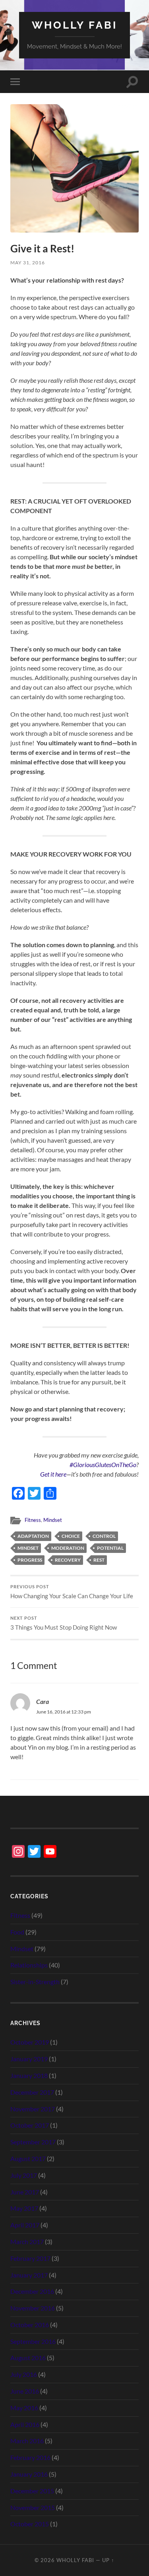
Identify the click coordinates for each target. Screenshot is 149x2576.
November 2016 (33, 2308)
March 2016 (27, 2441)
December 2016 (32, 2291)
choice (71, 1536)
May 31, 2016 (28, 263)
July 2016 (24, 2374)
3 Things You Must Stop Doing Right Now (64, 1623)
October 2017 (30, 2125)
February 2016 (30, 2457)
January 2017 (29, 2275)
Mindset (53, 1520)
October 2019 (30, 2042)
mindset (28, 1548)
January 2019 (29, 2059)
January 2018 (29, 2075)
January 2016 (29, 2474)
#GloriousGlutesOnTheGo (103, 1464)
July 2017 (24, 2175)
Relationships (29, 1965)
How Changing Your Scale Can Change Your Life (72, 1592)
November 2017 (33, 2109)
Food (17, 1932)
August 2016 (28, 2358)
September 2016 (33, 2341)
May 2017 (24, 2208)
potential (110, 1548)
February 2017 (30, 2258)
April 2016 (25, 2424)
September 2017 (33, 2142)
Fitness (33, 1520)
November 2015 (33, 2507)
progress (30, 1560)
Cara (43, 1701)
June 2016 (25, 2391)
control (104, 1536)
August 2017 (28, 2158)
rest (99, 1560)
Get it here (53, 1474)
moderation (68, 1548)
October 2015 (30, 2524)
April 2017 (25, 2225)
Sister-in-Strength (35, 1982)
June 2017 (25, 2192)
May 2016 (24, 2408)
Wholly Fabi (74, 25)
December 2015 (32, 2491)
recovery (68, 1560)
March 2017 (27, 2242)
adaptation (33, 1536)
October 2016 (30, 2325)
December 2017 (32, 2092)
